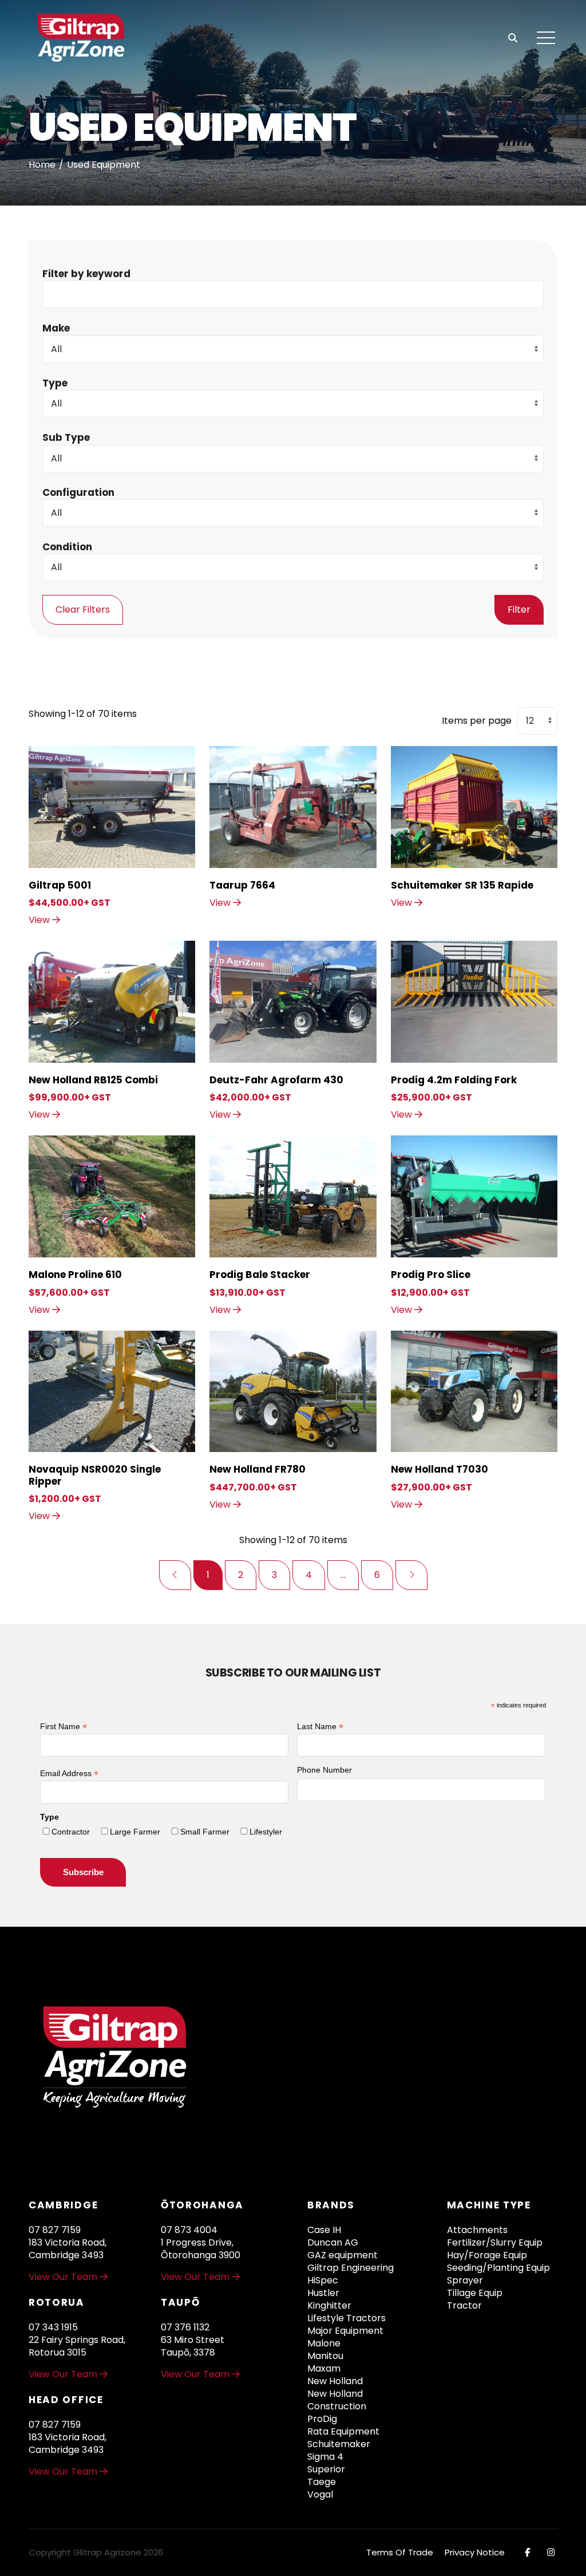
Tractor (464, 2306)
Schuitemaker (339, 2444)
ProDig (322, 2419)
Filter (519, 610)
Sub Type (66, 437)
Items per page (477, 721)
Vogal (320, 2495)
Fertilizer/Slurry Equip (495, 2243)
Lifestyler (266, 1832)
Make (56, 328)
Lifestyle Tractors (347, 2318)
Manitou (325, 2356)
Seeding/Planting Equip (498, 2268)
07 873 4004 (189, 2230)
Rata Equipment (343, 2432)
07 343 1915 (53, 2327)
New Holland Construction (337, 2400)
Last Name (320, 1727)
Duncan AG (333, 2243)
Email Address (69, 1774)
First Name (64, 1727)
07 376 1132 (185, 2327)
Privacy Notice (475, 2552)
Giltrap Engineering (351, 2268)
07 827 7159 (55, 2230)
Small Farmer (205, 1832)
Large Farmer (135, 1832)
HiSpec (323, 2281)
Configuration (78, 492)
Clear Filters (83, 610)
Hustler (323, 2293)
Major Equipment (345, 2331)
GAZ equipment (343, 2255)
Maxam (324, 2369)
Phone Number (324, 1770)
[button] (546, 38)
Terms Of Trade (400, 2552)
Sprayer (465, 2281)
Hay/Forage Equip (487, 2255)
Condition (67, 547)
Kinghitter (329, 2306)
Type (55, 383)
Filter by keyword (86, 274)
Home (42, 165)
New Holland (335, 2381)
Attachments (477, 2230)
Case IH (324, 2230)
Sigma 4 (325, 2457)
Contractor (71, 1832)
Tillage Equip (475, 2293)
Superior (326, 2470)
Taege (322, 2482)
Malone (324, 2344)
